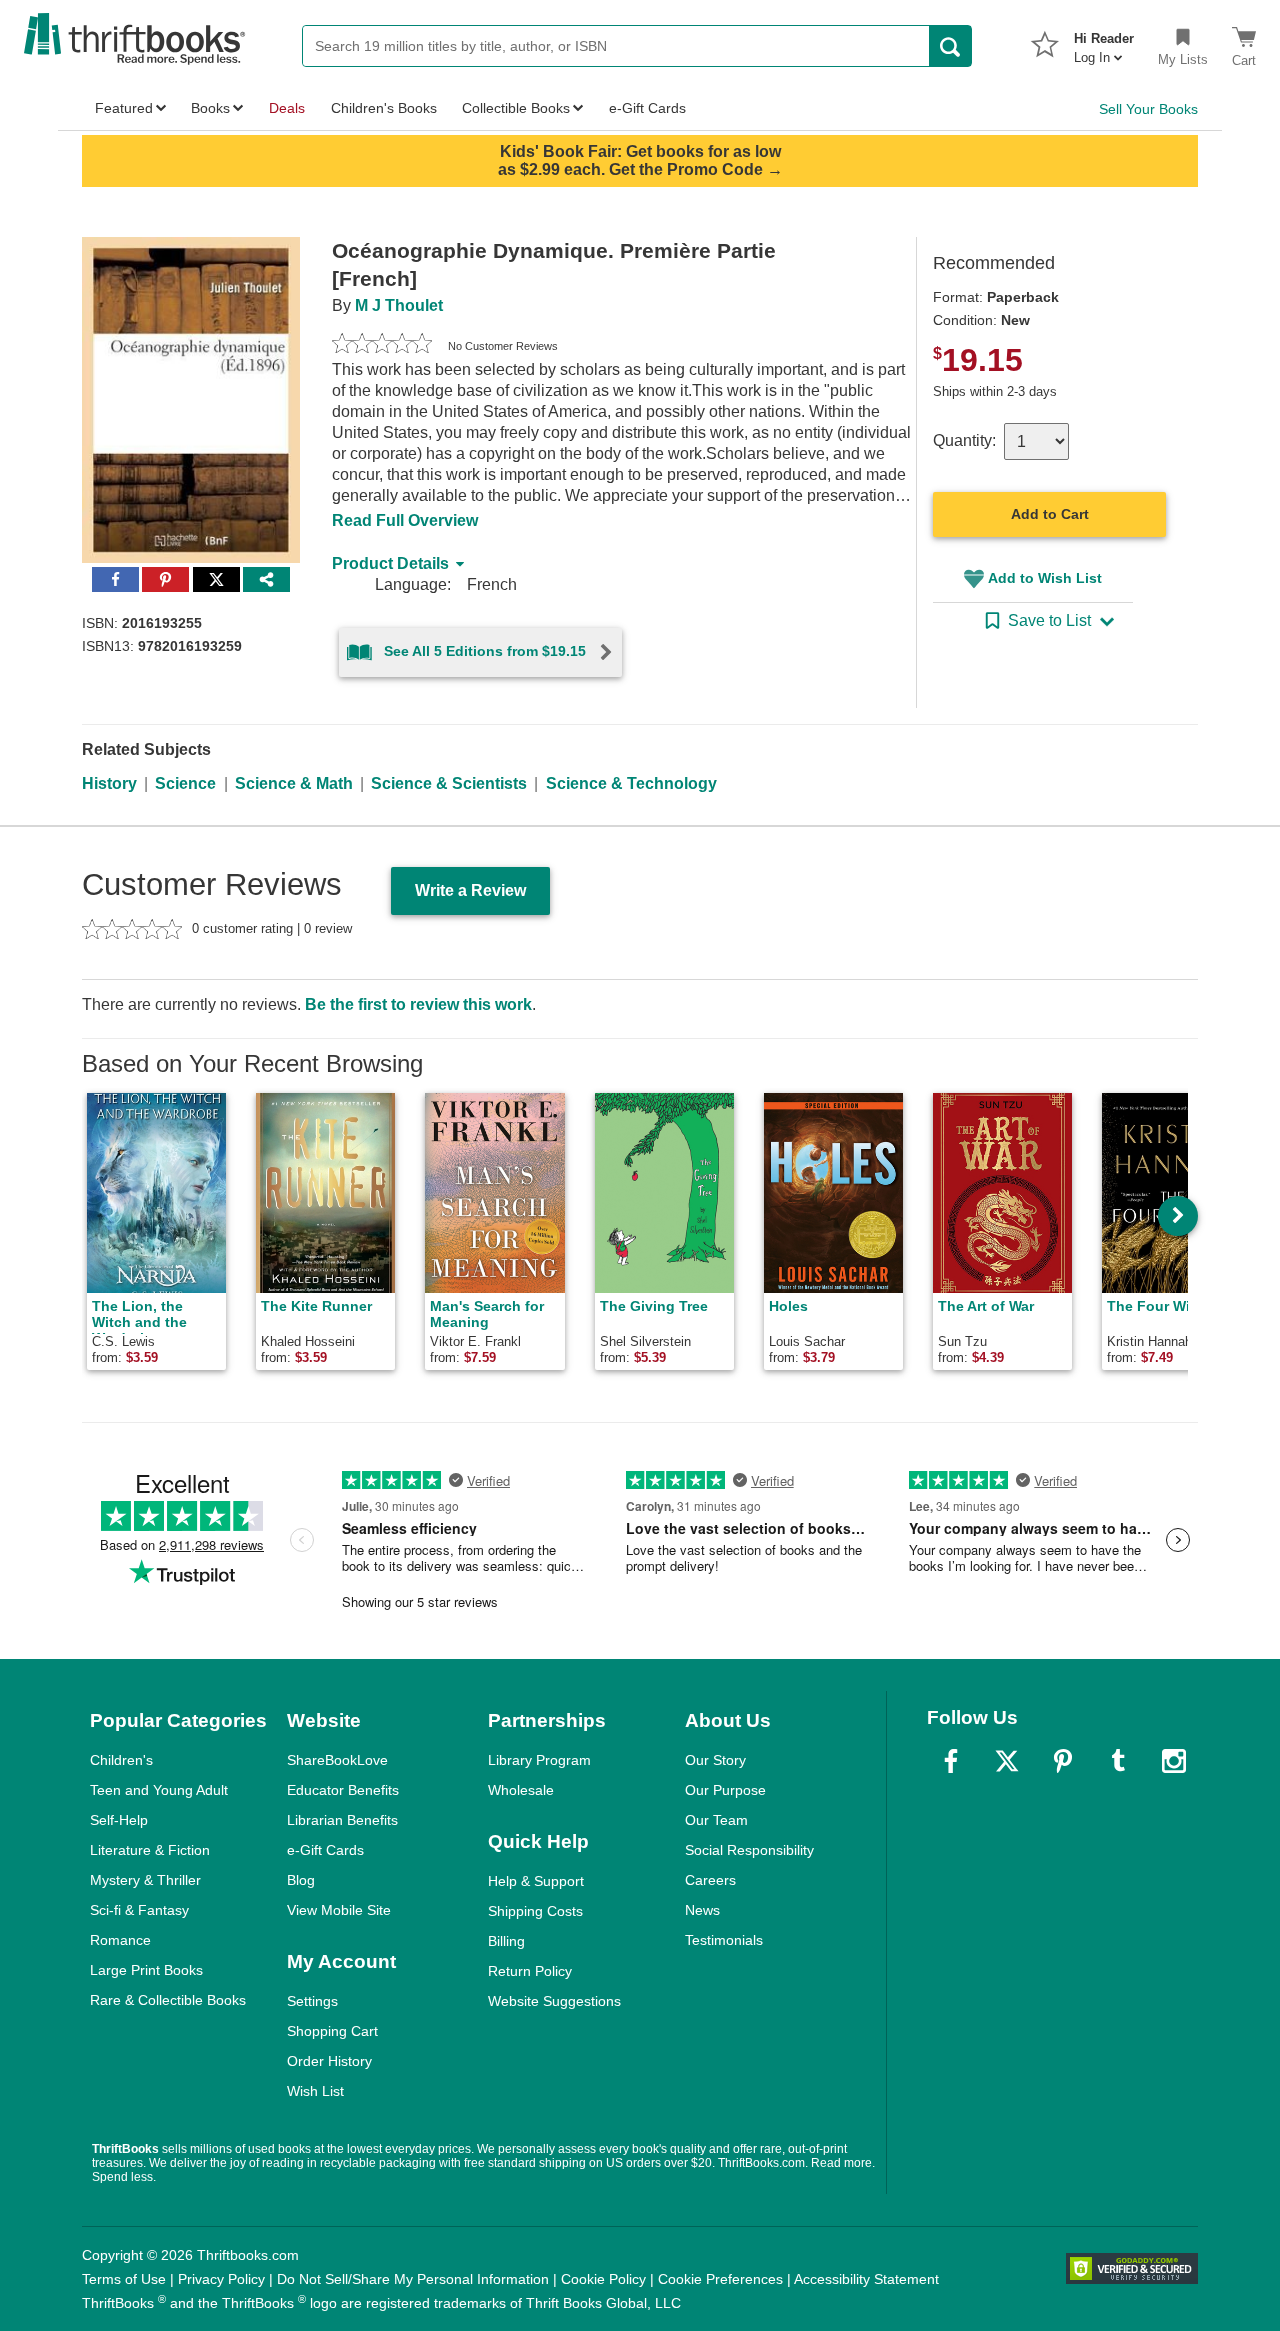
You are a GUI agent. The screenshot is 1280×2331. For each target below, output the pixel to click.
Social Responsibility (749, 1850)
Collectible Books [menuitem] (516, 108)
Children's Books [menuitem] (384, 108)
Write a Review (470, 890)
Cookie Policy (603, 2279)
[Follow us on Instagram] (1174, 1761)
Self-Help (119, 1820)
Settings (312, 2001)
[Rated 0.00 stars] (382, 346)
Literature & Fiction (150, 1850)
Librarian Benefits (342, 1820)
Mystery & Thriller (145, 1880)
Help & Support (536, 1881)
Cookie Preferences (720, 2279)
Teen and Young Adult (159, 1790)
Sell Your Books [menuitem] (1148, 109)
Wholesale (521, 1790)
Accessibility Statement (866, 2279)
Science (185, 783)
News (702, 1910)
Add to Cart (1050, 514)
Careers (710, 1880)
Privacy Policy (221, 2279)
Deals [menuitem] (287, 108)
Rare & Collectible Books (168, 2000)
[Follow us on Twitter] (1007, 1761)
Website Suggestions (554, 2001)
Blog (301, 1880)
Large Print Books (146, 1970)
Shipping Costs (535, 1911)
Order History (329, 2061)
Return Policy (530, 1971)
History (109, 783)
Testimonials (724, 1940)
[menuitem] (1104, 42)
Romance (120, 1940)
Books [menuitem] (210, 108)
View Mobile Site (339, 1910)
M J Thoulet (399, 305)
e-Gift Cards (325, 1850)
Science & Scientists (449, 783)
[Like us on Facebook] (951, 1761)
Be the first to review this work (418, 1004)
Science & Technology (631, 783)
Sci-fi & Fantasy (139, 1910)
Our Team (716, 1820)
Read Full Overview (405, 520)
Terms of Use (124, 2279)
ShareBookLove (337, 1760)
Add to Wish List (1045, 578)
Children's (121, 1760)
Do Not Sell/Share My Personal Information (413, 2279)
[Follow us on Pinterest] (1063, 1761)
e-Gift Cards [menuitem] (647, 108)
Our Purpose (725, 1790)
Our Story (715, 1760)
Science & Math (294, 783)
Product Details (390, 563)
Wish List (315, 2091)
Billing (506, 1941)
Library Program (539, 1760)
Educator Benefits (343, 1790)
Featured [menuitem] (124, 108)
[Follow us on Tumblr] (1118, 1761)
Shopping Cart (332, 2031)
